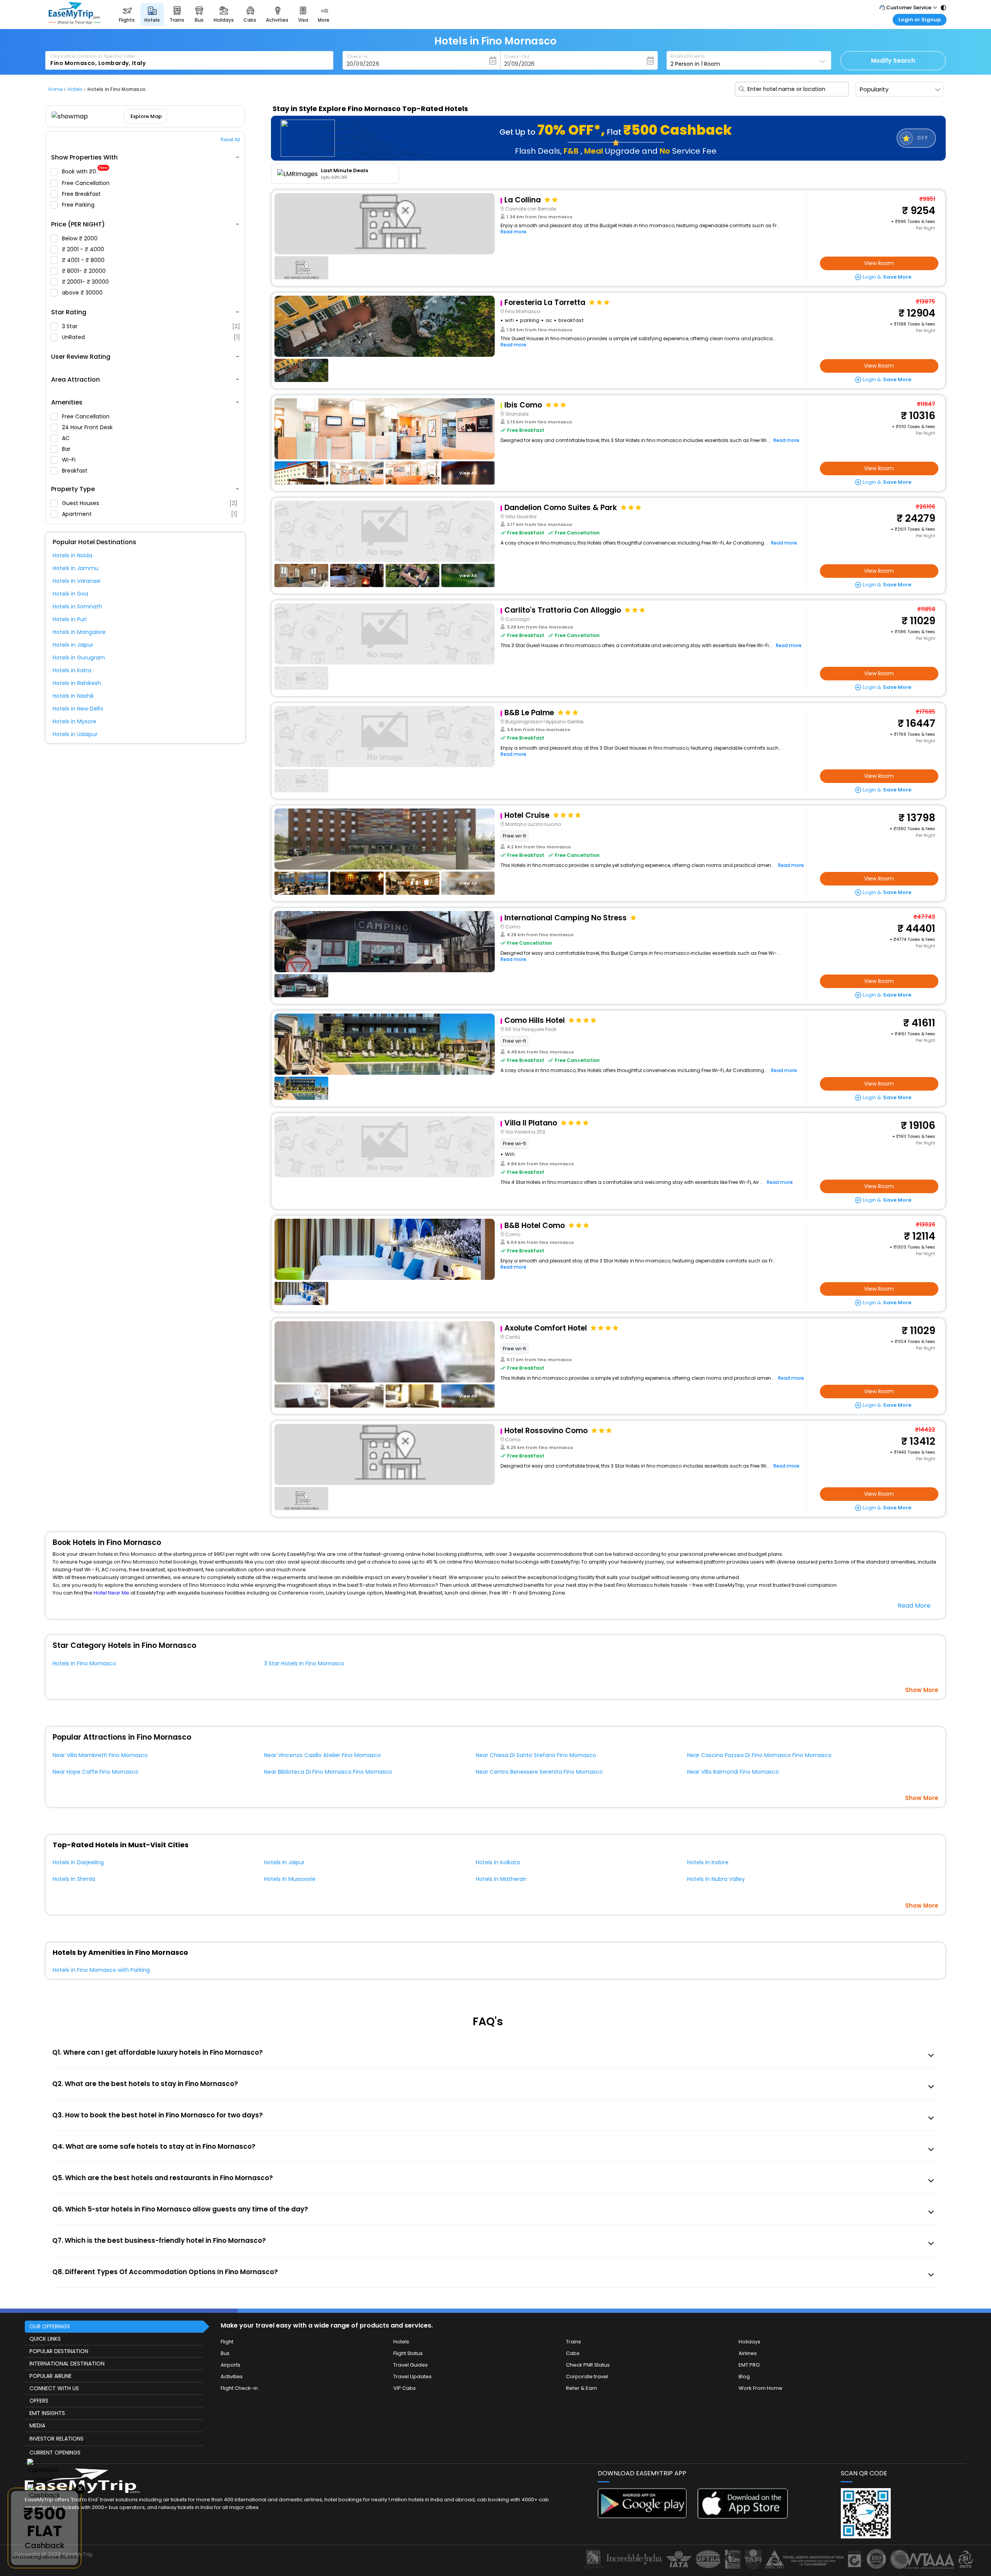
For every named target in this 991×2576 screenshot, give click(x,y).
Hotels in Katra (72, 670)
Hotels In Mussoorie (290, 1879)
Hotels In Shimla (74, 1879)
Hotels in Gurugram (79, 658)
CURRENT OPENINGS (55, 2453)
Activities (232, 2376)
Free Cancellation (87, 183)
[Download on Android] (643, 2516)
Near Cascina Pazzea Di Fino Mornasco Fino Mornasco (759, 1755)
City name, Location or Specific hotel (93, 56)
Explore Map (147, 116)
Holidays (749, 2342)
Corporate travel (587, 2376)
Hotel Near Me (111, 1593)
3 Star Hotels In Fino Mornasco (304, 1663)
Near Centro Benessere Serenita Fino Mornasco (539, 1772)
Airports (231, 2365)
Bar (67, 449)
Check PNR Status (588, 2365)
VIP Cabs (405, 2388)
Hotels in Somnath (77, 606)
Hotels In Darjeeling (78, 1862)
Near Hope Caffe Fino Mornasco (96, 1772)
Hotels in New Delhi (78, 709)
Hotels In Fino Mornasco (84, 1663)
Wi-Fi (69, 460)
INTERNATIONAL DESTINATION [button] (67, 2364)
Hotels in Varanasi (76, 581)
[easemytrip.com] (75, 22)
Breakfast (75, 471)
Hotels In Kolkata (498, 1862)
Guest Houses (150, 503)
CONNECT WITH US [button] (54, 2388)
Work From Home (760, 2388)
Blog (744, 2376)
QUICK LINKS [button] (45, 2339)
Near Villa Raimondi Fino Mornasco (733, 1772)
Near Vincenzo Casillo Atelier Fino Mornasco (322, 1755)
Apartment (150, 514)
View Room (879, 263)
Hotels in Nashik (73, 696)
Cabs (573, 2353)
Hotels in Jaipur (73, 645)
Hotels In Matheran (501, 1879)
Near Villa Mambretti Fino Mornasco (100, 1755)
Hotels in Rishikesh (77, 683)
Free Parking (79, 205)
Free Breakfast (82, 194)
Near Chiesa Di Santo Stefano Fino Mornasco (536, 1755)
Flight (227, 2342)
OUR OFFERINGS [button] (50, 2326)
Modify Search (893, 61)
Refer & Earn (581, 2388)
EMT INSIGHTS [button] (47, 2413)
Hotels (401, 2342)
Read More (914, 1606)
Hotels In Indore (708, 1862)
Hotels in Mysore (75, 721)
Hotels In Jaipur (284, 1862)
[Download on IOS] (743, 2517)
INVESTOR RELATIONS (57, 2439)
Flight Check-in (239, 2388)
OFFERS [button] (39, 2401)
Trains (574, 2342)
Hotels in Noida (72, 555)
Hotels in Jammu (75, 568)
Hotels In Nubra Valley (716, 1879)
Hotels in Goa (70, 594)
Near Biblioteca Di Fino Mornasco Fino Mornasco (328, 1772)
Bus (225, 2353)
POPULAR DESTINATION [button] (59, 2351)
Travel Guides (411, 2365)
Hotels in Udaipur (75, 734)
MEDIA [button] (37, 2425)
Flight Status (408, 2353)
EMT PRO (749, 2365)
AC (67, 438)
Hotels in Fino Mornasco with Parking (101, 1970)
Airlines (748, 2353)
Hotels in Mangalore (79, 632)
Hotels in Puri (70, 619)
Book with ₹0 (85, 172)
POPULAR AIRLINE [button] (51, 2376)
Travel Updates (412, 2376)
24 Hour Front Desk (88, 427)
